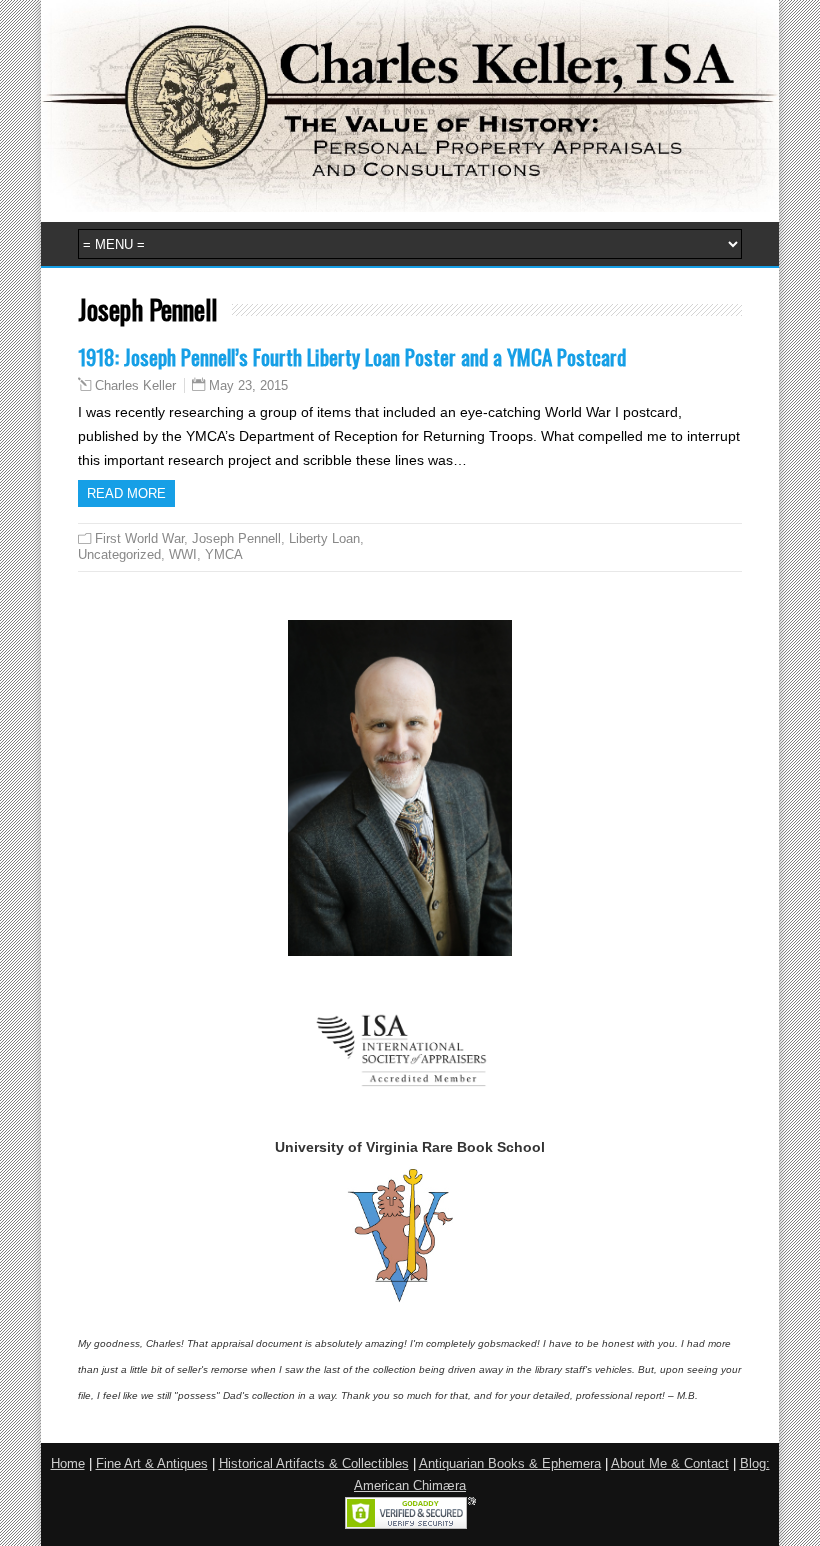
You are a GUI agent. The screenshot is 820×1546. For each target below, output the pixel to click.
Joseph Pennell (236, 538)
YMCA (224, 554)
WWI (183, 554)
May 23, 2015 (248, 385)
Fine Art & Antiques (152, 1464)
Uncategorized (119, 554)
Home (68, 1464)
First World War (139, 538)
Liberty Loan (324, 538)
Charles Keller (135, 386)
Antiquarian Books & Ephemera (510, 1464)
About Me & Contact (670, 1464)
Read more (126, 493)
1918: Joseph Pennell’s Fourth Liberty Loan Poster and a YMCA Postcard (352, 356)
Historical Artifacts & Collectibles (314, 1464)
